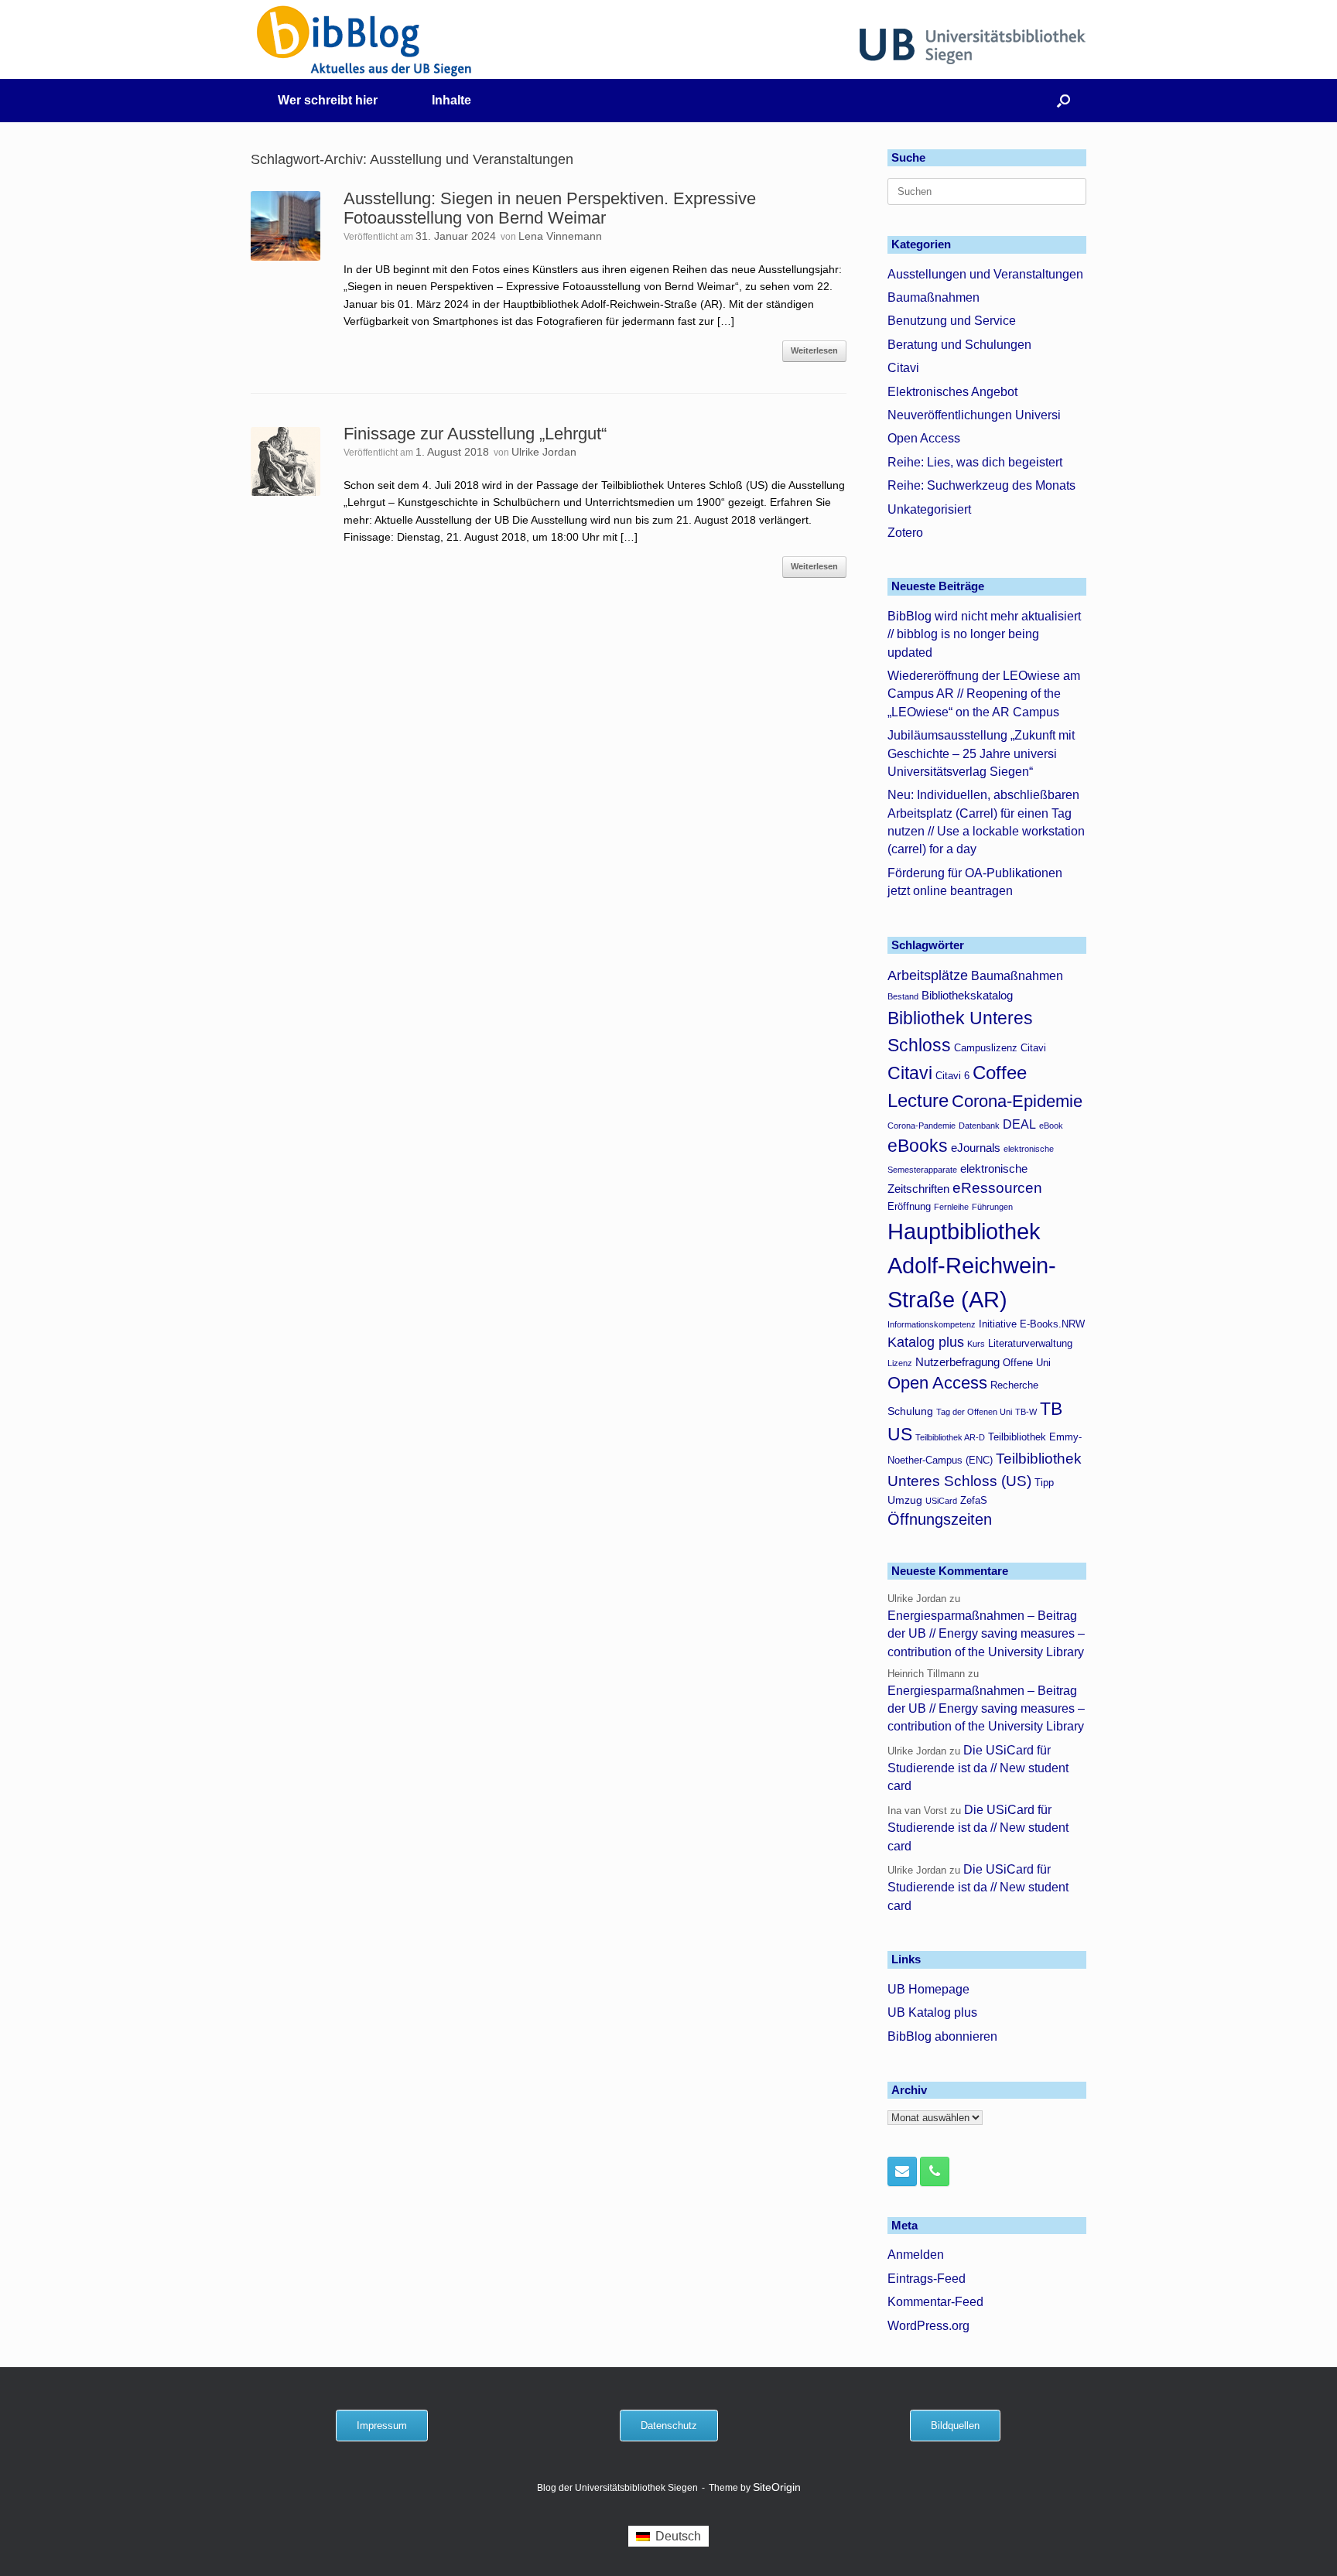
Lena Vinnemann (560, 236)
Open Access (924, 438)
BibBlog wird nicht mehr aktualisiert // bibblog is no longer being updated (984, 634)
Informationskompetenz (932, 1324)
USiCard (941, 1501)
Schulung (910, 1411)
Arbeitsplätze (928, 975)
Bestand (903, 996)
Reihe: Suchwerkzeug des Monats (981, 485)
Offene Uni (1027, 1363)
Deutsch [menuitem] (678, 2536)
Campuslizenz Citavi (1000, 1048)
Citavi (903, 368)
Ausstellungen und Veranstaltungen (985, 274)
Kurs (976, 1344)
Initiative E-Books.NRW (1032, 1324)
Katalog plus (926, 1342)
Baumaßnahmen (934, 297)
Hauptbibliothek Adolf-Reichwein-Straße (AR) (972, 1265)
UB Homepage (928, 1989)
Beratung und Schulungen (959, 345)
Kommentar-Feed (935, 2302)
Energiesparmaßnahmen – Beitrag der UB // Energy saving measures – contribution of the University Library (986, 1634)
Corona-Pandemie (922, 1126)
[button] (1063, 101)
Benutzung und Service (952, 321)
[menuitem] (668, 2537)
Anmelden (916, 2255)
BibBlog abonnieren (942, 2036)
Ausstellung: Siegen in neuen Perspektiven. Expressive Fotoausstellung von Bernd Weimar (550, 208)
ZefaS (974, 1501)
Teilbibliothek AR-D (950, 1437)
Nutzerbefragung (957, 1362)
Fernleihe (951, 1207)
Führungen (992, 1207)
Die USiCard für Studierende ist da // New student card (978, 1768)
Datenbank (979, 1126)
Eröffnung (909, 1207)
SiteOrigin (777, 2487)
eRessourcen (997, 1188)
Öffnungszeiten (940, 1519)
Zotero (905, 533)
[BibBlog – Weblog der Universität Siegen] (365, 41)
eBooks (918, 1146)
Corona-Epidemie (1017, 1101)
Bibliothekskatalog (967, 995)
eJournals (976, 1148)
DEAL (1019, 1124)
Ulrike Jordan (544, 452)
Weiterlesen (814, 350)
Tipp (1044, 1483)
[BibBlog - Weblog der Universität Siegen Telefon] (935, 2171)
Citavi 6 (952, 1076)
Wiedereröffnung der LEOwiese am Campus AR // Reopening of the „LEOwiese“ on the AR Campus (984, 694)
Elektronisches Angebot (952, 392)
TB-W (1026, 1412)
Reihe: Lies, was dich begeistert (975, 462)
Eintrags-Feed (927, 2279)
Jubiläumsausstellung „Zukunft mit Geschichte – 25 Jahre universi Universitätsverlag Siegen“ (981, 753)
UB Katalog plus (932, 2012)
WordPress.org (928, 2326)
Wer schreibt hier (328, 100)
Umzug (905, 1500)
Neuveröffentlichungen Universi (974, 415)
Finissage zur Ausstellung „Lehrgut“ (475, 434)
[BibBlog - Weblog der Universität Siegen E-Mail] (902, 2171)
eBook (1051, 1126)
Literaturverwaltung (1030, 1344)
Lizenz (900, 1363)
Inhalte (451, 100)
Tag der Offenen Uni (974, 1412)
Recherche (1014, 1385)
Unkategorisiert (929, 509)
